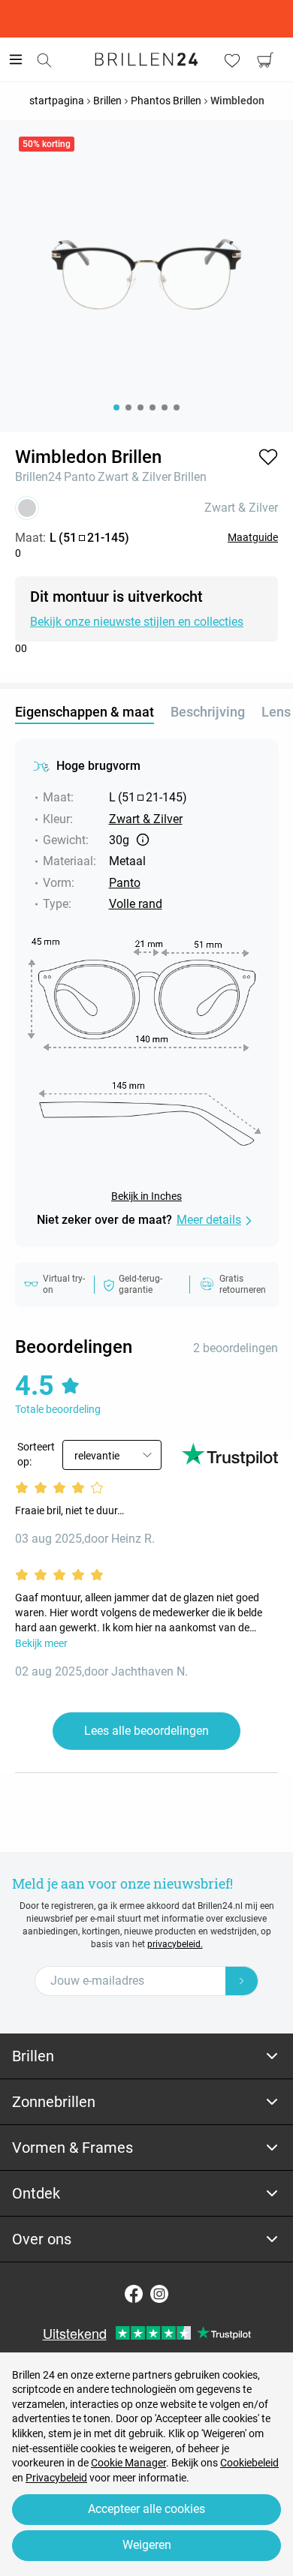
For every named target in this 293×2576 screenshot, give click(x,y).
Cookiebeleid (249, 2463)
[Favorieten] (232, 60)
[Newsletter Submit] (242, 1981)
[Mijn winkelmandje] (265, 60)
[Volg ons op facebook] (134, 2294)
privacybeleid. (175, 1944)
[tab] (146, 2056)
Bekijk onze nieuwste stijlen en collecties (137, 622)
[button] (268, 457)
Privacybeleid (56, 2478)
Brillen (190, 477)
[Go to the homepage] (146, 59)
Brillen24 (38, 477)
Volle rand (136, 904)
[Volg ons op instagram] (159, 2294)
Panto (80, 477)
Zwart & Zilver (134, 477)
